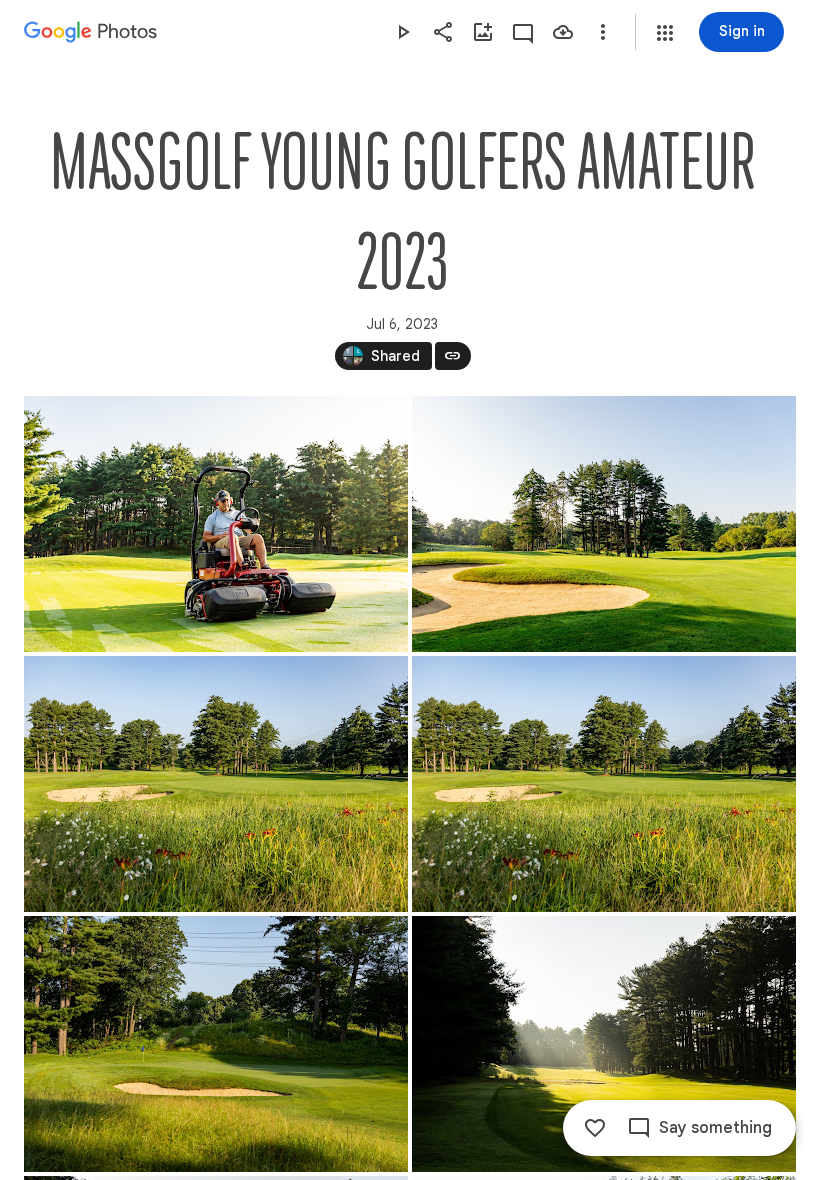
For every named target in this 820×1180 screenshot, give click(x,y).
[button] (665, 33)
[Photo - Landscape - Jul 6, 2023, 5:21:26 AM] (216, 784)
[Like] (595, 1128)
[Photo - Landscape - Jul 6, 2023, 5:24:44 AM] (216, 1044)
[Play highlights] (403, 32)
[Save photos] (563, 32)
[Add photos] (483, 32)
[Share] (443, 32)
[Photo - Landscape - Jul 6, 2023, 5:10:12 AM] (216, 524)
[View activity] (523, 32)
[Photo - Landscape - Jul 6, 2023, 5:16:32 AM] (604, 524)
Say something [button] (715, 1128)
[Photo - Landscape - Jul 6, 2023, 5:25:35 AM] (604, 1044)
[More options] (603, 32)
